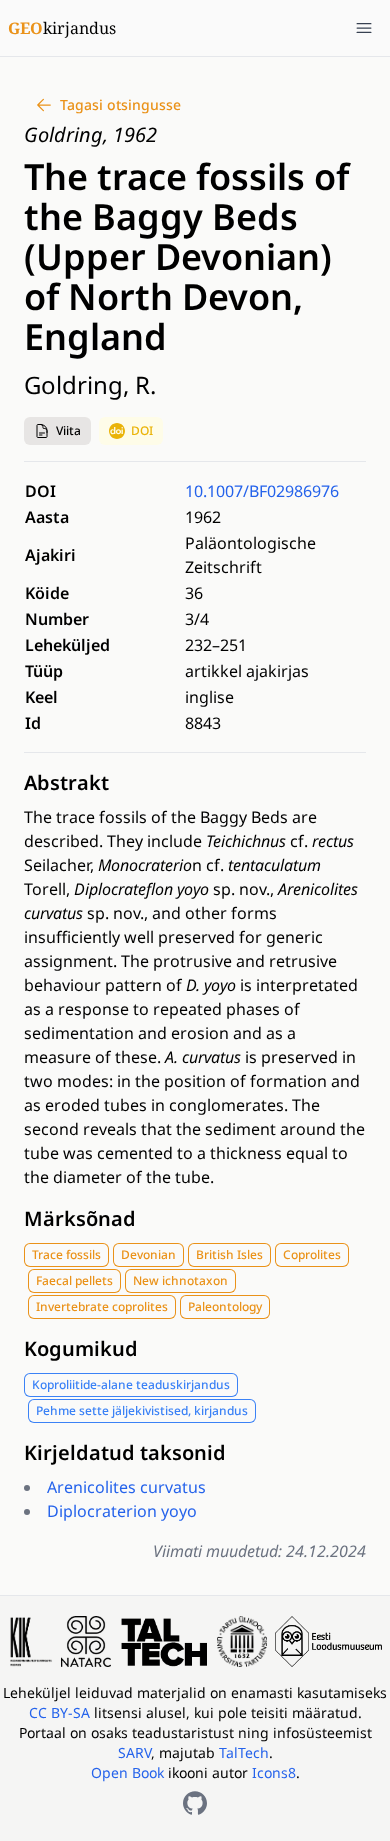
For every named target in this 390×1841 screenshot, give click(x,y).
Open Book (127, 1772)
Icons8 (274, 1772)
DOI (142, 430)
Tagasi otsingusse (120, 104)
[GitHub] (195, 1803)
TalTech (244, 1752)
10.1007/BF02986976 (262, 491)
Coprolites (312, 1254)
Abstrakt (66, 782)
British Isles (229, 1254)
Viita (68, 430)
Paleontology (225, 1306)
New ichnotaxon (180, 1280)
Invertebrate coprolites (102, 1306)
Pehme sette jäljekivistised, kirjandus (142, 1410)
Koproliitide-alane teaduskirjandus (131, 1384)
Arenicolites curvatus (126, 1487)
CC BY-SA (61, 1712)
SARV (134, 1752)
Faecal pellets (74, 1280)
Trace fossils (66, 1254)
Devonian (148, 1254)
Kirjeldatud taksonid (125, 1452)
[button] (57, 431)
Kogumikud (81, 1348)
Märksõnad (80, 1218)
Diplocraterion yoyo (122, 1511)
